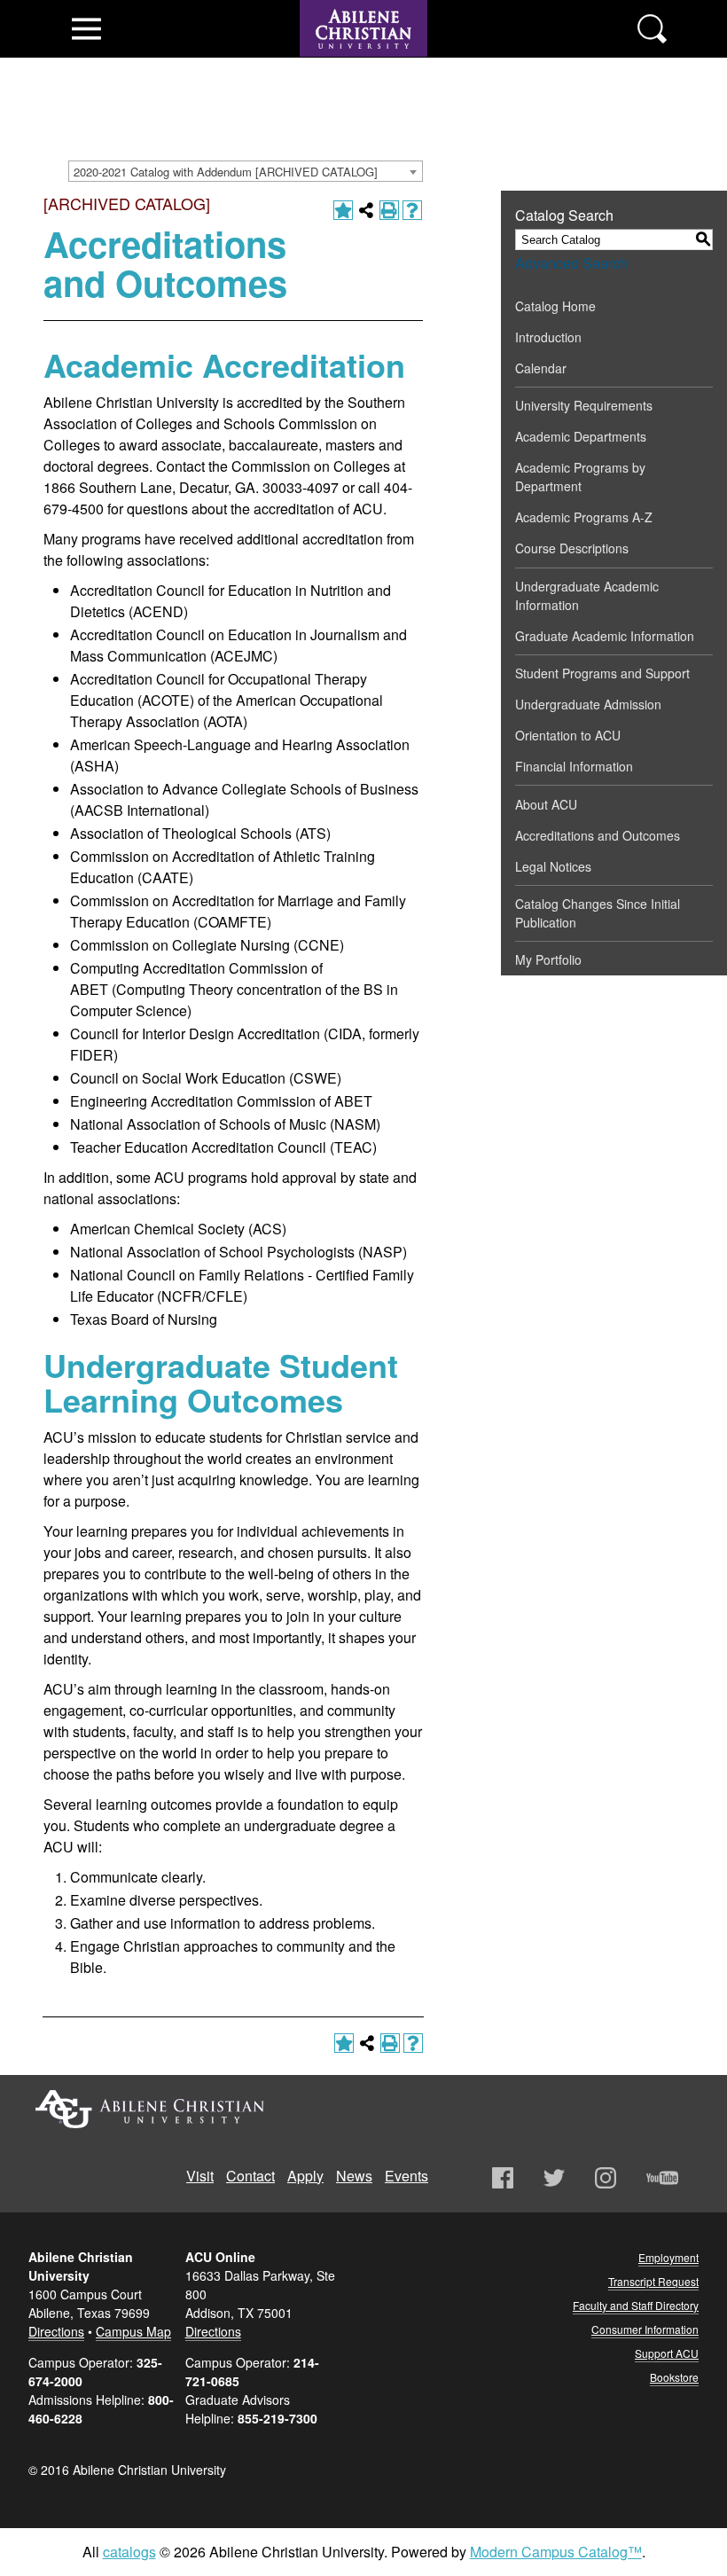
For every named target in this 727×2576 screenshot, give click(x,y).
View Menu (86, 29)
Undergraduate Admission (588, 704)
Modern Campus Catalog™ (556, 2552)
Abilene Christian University (150, 2109)
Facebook (503, 2178)
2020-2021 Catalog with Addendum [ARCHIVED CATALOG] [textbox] (226, 172)
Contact (250, 2176)
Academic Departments (581, 436)
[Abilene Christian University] (363, 64)
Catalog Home (555, 306)
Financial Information (574, 766)
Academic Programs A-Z (584, 517)
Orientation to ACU (568, 735)
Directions (56, 2331)
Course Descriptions (572, 548)
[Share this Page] (366, 210)
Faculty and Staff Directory (636, 2305)
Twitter (554, 2178)
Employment (668, 2257)
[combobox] (246, 171)
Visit (200, 2176)
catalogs (129, 2552)
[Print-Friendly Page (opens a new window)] (389, 210)
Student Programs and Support (602, 673)
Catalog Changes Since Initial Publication (598, 913)
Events (406, 2176)
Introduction (548, 337)
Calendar (541, 368)
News (354, 2176)
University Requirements (584, 405)
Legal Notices (553, 866)
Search (652, 29)
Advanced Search (571, 263)
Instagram (606, 2178)
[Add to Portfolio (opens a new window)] (343, 210)
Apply (305, 2176)
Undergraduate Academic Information (587, 595)
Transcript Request (653, 2281)
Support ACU (667, 2353)
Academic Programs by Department (580, 477)
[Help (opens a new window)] (412, 210)
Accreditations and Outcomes (598, 835)
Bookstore (674, 2377)
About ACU (546, 804)
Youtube (662, 2178)
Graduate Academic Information (605, 636)
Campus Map (133, 2331)
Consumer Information (645, 2329)
